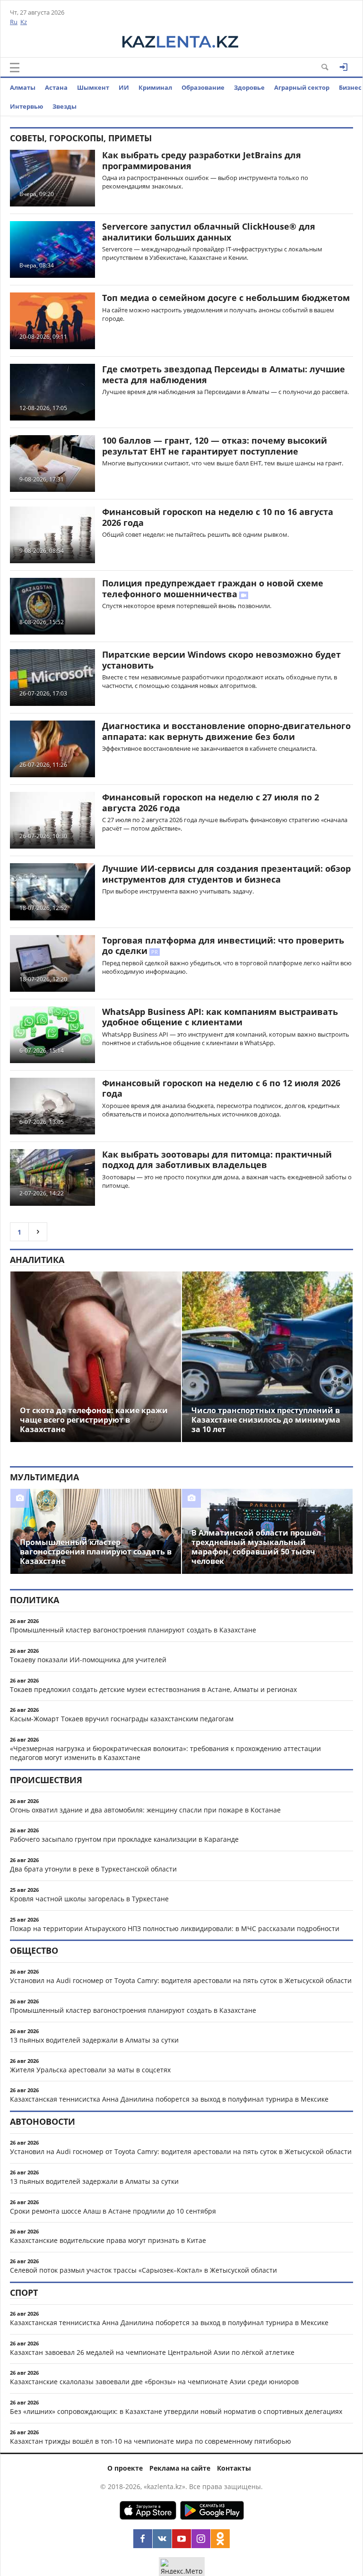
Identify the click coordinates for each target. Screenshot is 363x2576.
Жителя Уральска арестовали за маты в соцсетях (90, 2070)
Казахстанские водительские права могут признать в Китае (108, 2240)
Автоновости (43, 2121)
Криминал (155, 87)
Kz (24, 22)
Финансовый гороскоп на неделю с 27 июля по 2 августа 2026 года (211, 803)
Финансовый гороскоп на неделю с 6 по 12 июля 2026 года (221, 1088)
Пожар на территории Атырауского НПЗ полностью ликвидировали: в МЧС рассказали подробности (175, 1928)
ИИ (124, 87)
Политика (35, 1600)
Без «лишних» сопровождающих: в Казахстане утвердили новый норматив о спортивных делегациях (176, 2411)
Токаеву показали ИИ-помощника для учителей (88, 1660)
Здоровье (249, 87)
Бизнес (350, 87)
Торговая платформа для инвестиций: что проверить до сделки (223, 946)
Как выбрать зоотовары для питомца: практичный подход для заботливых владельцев (217, 1160)
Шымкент (93, 87)
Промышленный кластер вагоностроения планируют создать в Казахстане (133, 1630)
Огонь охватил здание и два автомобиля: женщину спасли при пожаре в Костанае (145, 1810)
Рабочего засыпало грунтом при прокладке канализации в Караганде (124, 1839)
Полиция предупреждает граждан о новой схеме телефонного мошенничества (213, 588)
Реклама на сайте (180, 2468)
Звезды (65, 106)
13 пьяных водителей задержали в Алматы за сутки (94, 2040)
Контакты (234, 2468)
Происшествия (46, 1780)
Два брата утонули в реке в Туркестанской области (93, 1869)
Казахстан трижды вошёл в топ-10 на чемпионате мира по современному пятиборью (151, 2441)
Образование (203, 87)
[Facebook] (143, 2539)
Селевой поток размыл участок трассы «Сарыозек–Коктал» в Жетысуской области (143, 2270)
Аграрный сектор (302, 87)
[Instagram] (201, 2539)
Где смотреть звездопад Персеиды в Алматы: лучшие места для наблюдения (224, 374)
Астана (56, 87)
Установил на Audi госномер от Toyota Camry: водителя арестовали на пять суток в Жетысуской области (181, 1980)
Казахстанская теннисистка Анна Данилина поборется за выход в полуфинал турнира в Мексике (169, 2099)
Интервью (26, 106)
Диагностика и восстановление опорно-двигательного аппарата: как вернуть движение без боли (226, 731)
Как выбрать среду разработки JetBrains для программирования (202, 160)
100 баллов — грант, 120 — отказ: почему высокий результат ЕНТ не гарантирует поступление (215, 446)
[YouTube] (181, 2539)
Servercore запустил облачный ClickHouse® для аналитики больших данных (209, 232)
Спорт (24, 2293)
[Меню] (15, 68)
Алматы (23, 87)
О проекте (125, 2468)
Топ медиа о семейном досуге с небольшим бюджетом (226, 298)
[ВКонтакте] (162, 2539)
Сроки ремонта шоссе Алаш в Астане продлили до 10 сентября (113, 2211)
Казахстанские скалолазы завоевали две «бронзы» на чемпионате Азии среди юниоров (154, 2382)
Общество (34, 1950)
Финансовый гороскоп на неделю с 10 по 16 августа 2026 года (218, 517)
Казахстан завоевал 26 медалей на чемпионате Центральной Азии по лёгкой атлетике (152, 2352)
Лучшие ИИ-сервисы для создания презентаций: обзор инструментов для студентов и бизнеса (226, 874)
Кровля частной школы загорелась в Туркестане (89, 1899)
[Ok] (220, 2539)
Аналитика (37, 1260)
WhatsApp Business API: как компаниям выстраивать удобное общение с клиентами (220, 1017)
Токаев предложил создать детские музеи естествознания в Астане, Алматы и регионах (153, 1689)
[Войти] (344, 67)
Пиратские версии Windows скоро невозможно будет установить (221, 660)
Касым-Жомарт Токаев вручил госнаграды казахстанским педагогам (122, 1719)
